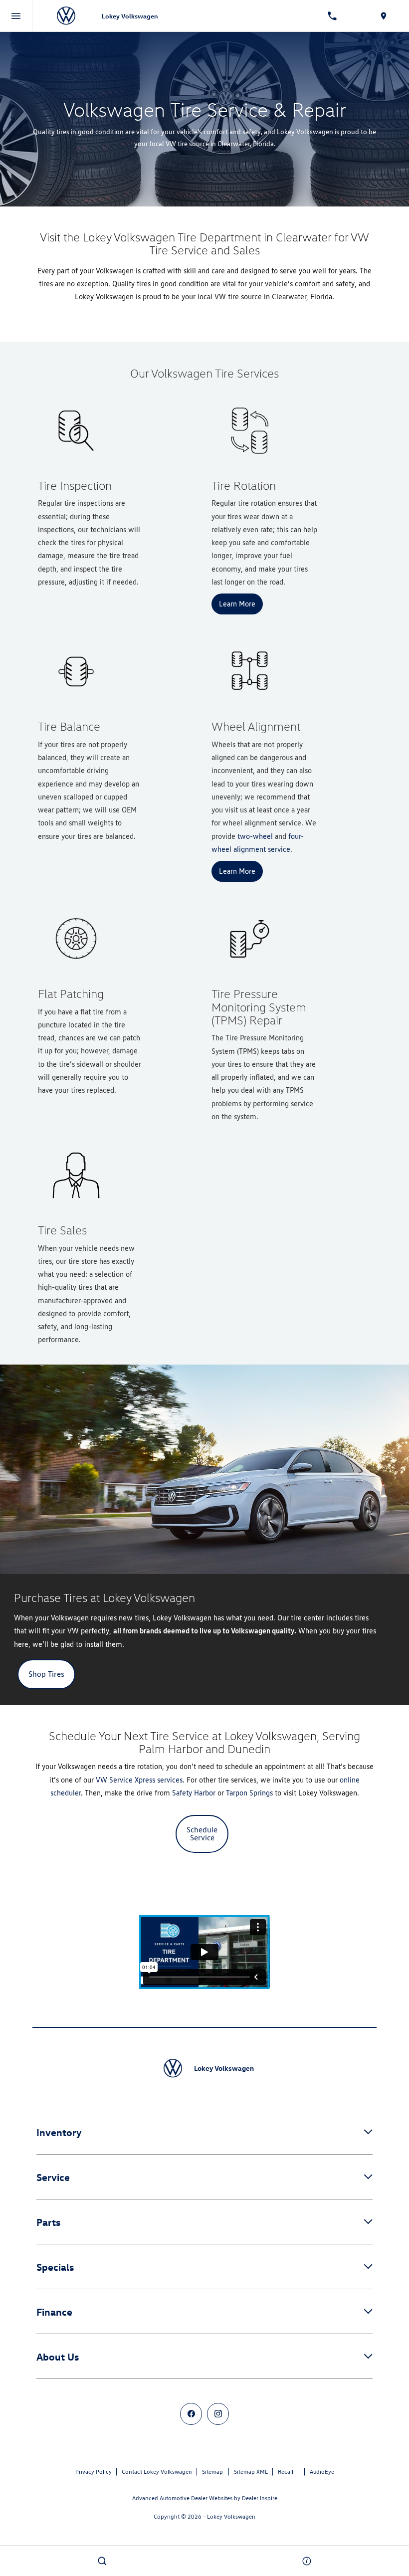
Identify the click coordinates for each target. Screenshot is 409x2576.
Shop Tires (46, 1674)
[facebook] (191, 2414)
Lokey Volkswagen (231, 2516)
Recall (286, 2472)
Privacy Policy (94, 2472)
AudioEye (322, 2472)
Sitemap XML (251, 2472)
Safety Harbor (194, 1793)
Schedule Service (202, 1834)
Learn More (237, 604)
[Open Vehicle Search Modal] (102, 2561)
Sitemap (212, 2472)
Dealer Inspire (260, 2498)
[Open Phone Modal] (332, 16)
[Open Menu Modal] (16, 16)
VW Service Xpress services (139, 1780)
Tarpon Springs (249, 1793)
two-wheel (255, 836)
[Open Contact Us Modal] (307, 2561)
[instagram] (218, 2414)
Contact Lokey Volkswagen (157, 2472)
